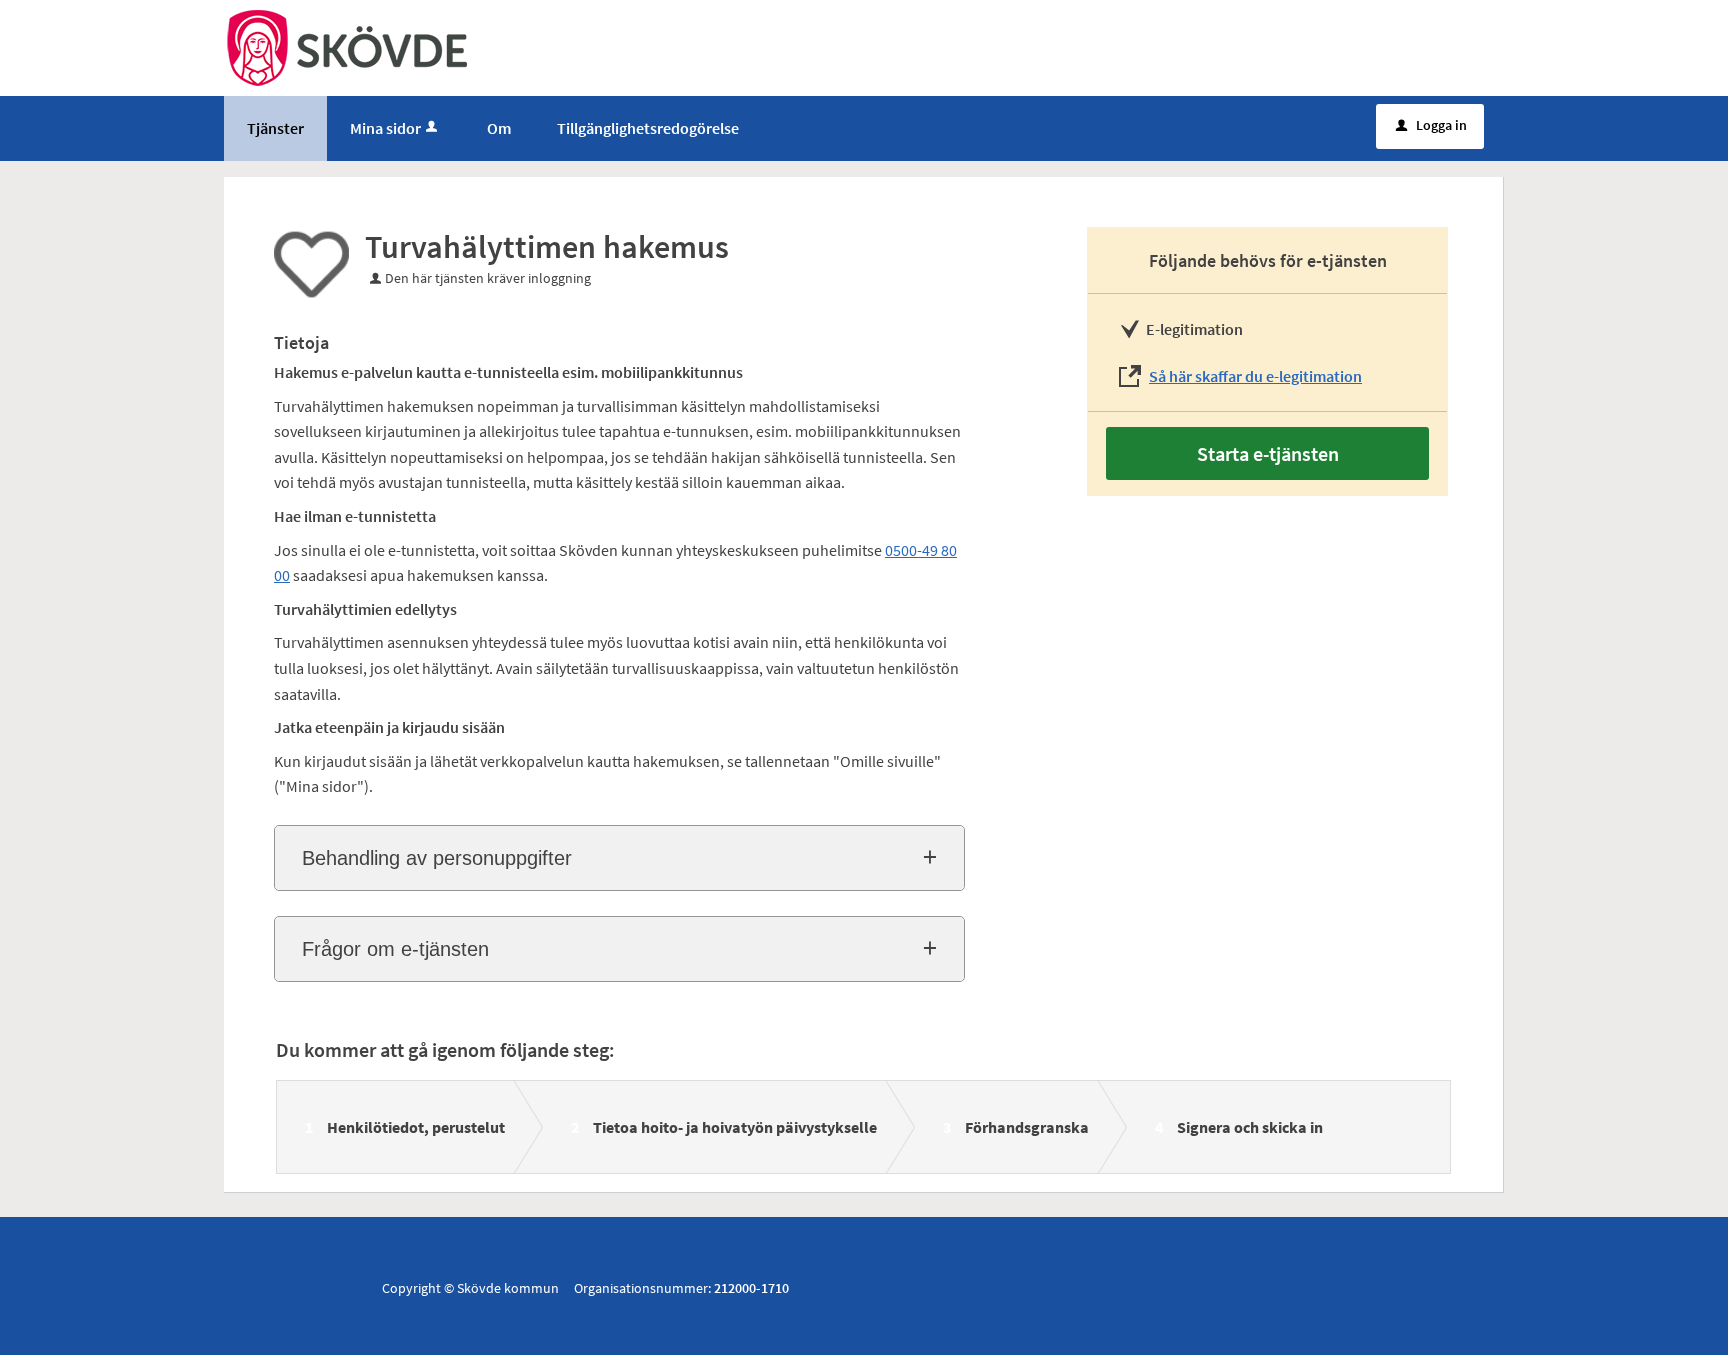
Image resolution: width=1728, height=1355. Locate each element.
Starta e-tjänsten (1268, 453)
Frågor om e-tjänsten (395, 949)
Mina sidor (385, 128)
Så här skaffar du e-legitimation (1255, 376)
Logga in (1431, 125)
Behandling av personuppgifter (437, 858)
